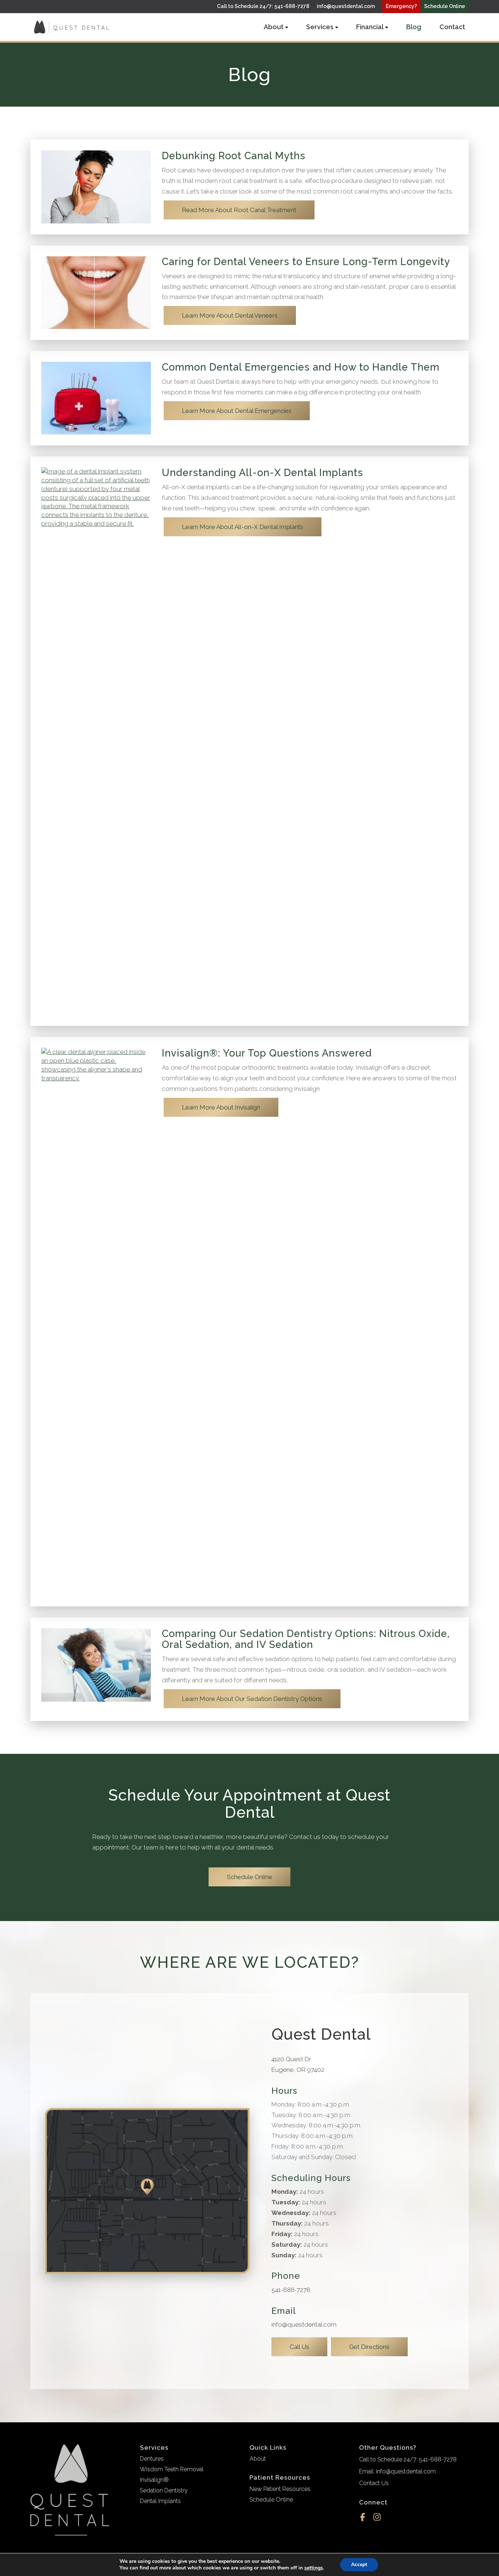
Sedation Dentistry (164, 2490)
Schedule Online (249, 1877)
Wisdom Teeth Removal (172, 2469)
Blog (414, 27)
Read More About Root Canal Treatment (239, 210)
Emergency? (401, 6)
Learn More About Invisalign (221, 1107)
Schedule (445, 6)
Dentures (152, 2459)
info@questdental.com (346, 6)
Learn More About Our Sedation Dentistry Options (252, 1699)
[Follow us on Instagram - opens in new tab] (377, 2516)
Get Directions (369, 2347)
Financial (370, 27)
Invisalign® (154, 2480)
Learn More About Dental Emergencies (237, 411)
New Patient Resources (280, 2489)
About (274, 27)
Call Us (299, 2347)
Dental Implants (160, 2501)
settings (314, 2568)
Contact (452, 27)
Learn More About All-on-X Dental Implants (243, 527)
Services (320, 27)
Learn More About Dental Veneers (230, 315)
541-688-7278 (291, 2290)
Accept (359, 2564)
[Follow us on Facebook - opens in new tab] (363, 2516)
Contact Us (374, 2483)
